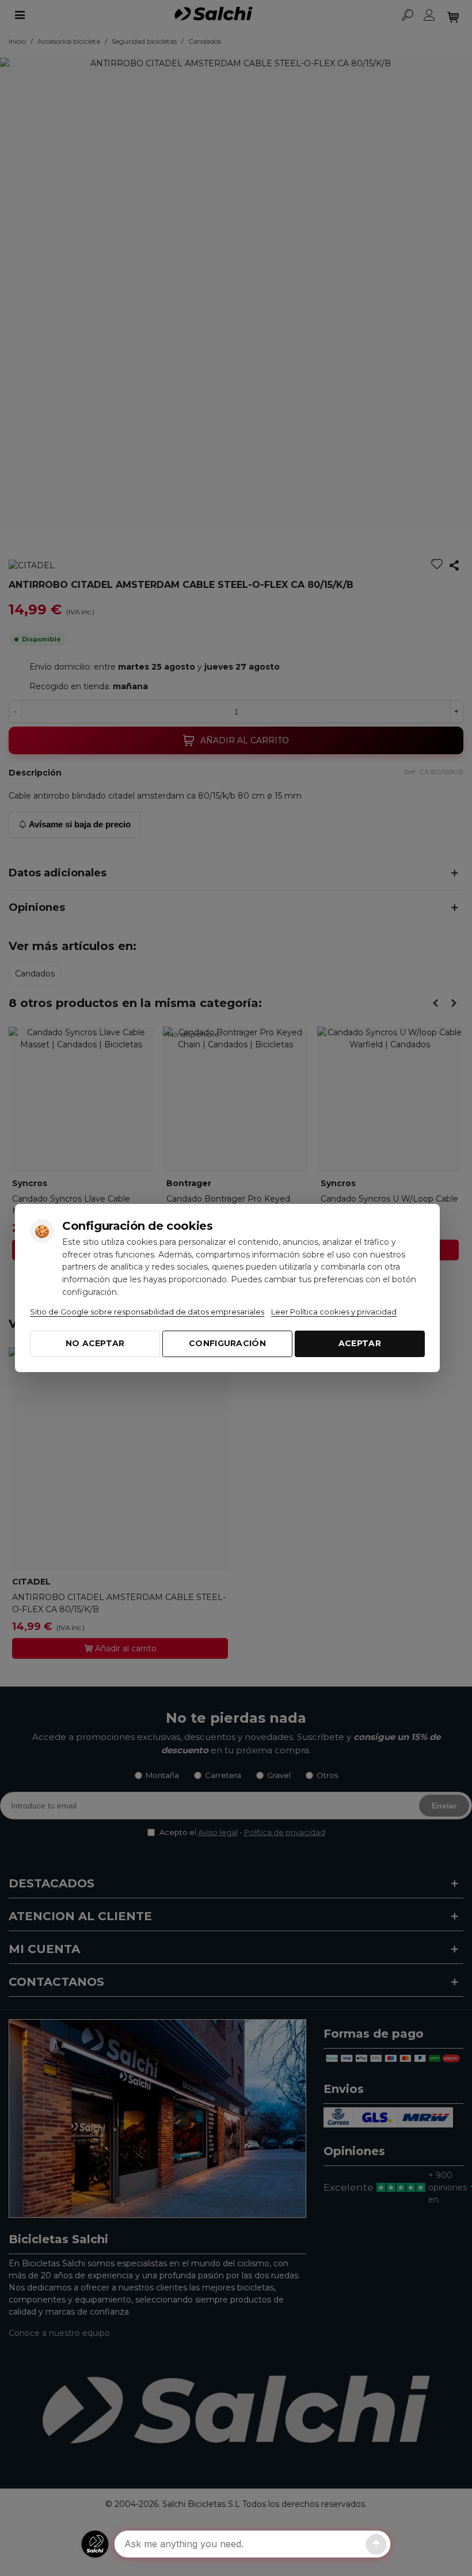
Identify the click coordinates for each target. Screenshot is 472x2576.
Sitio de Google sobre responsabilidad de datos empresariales (147, 1312)
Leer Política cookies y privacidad (334, 1312)
